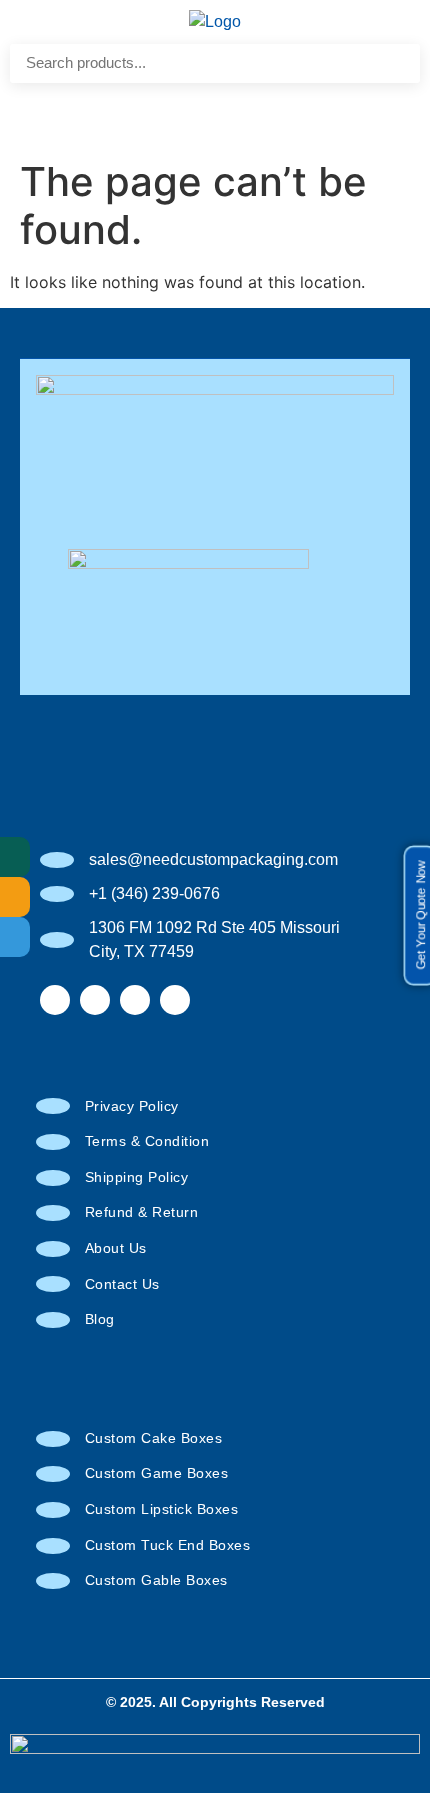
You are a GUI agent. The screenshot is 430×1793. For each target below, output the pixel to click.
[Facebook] (55, 1000)
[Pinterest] (135, 1000)
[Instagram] (95, 1000)
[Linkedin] (175, 1000)
